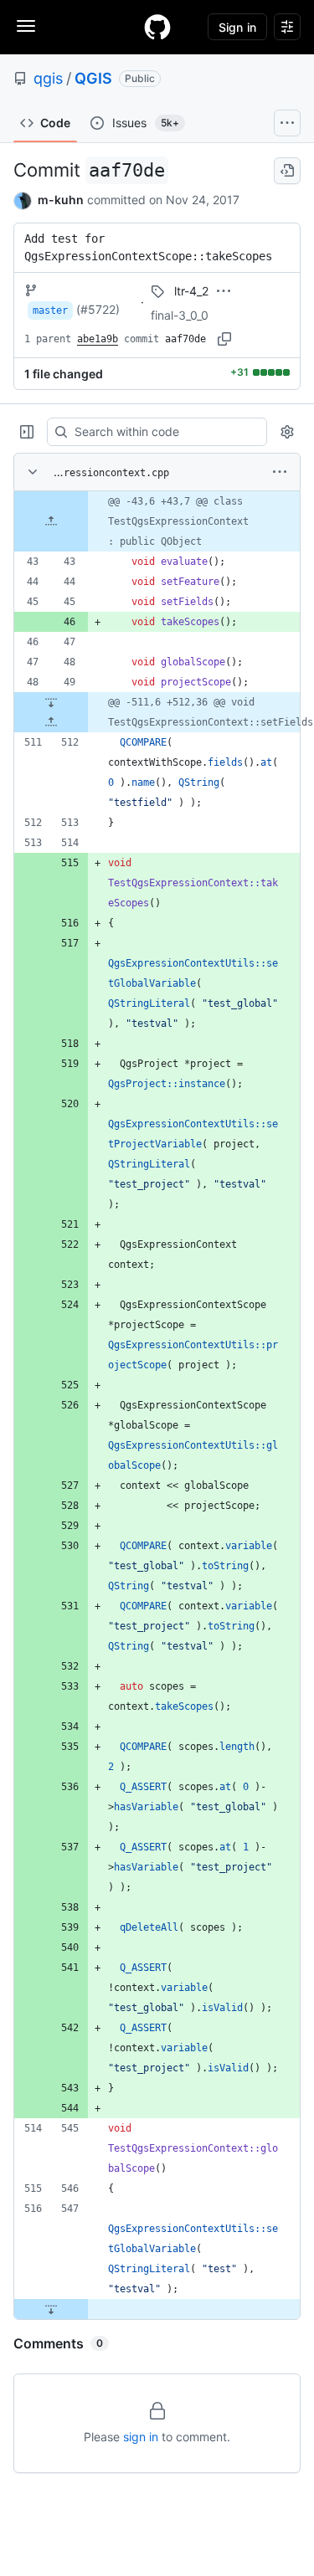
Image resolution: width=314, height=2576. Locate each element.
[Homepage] (157, 27)
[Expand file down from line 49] (51, 702)
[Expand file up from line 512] (51, 722)
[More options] (280, 472)
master (50, 310)
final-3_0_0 (180, 315)
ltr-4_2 (191, 291)
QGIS (93, 78)
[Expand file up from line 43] (51, 521)
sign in (141, 2437)
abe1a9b (98, 339)
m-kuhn (61, 200)
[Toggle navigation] (26, 26)
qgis (48, 78)
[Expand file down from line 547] (51, 2309)
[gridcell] (157, 521)
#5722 (98, 309)
